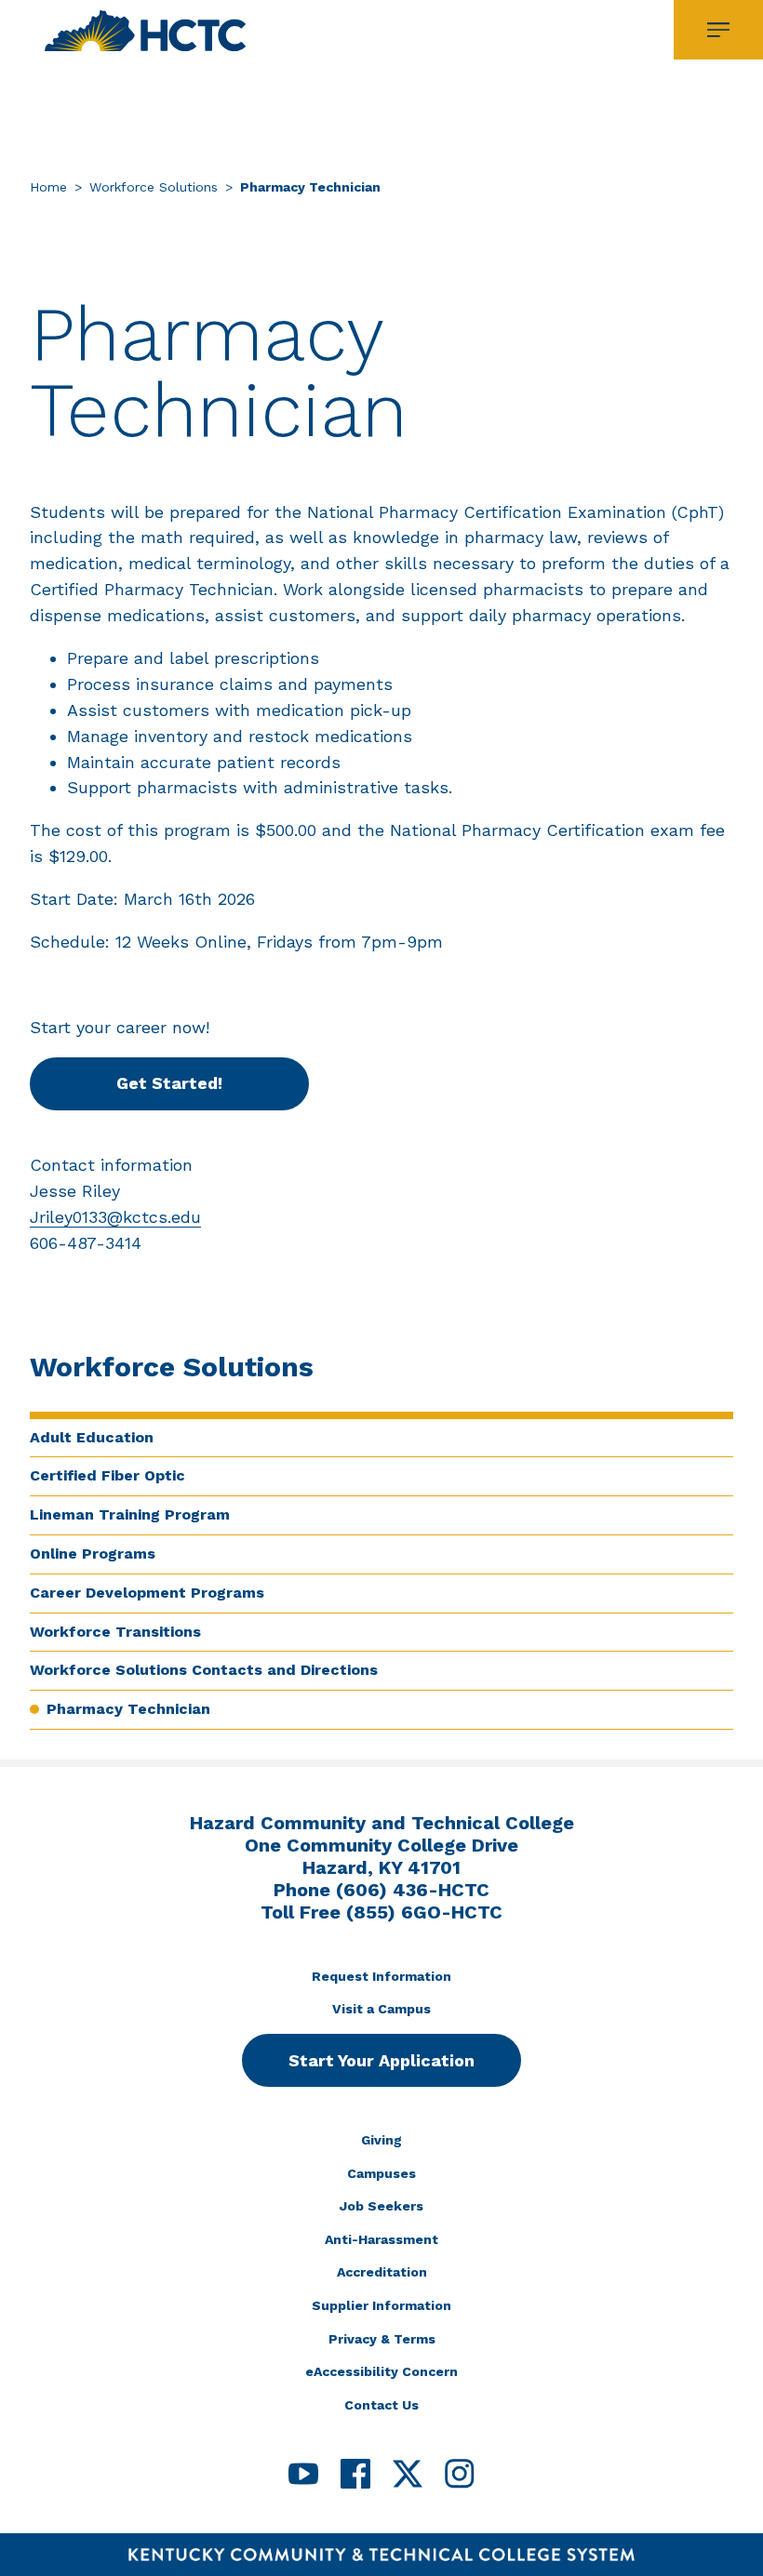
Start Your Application (381, 2060)
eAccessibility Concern (381, 2371)
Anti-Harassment (381, 2239)
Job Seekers (381, 2206)
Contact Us (381, 2405)
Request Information (381, 1976)
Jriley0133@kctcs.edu (115, 1217)
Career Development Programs (147, 1593)
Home (48, 187)
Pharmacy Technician (128, 1709)
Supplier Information (381, 2305)
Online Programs (93, 1554)
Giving (381, 2140)
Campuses (381, 2173)
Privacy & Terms (382, 2339)
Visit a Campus (381, 2009)
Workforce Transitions (115, 1632)
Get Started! (169, 1083)
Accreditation (382, 2272)
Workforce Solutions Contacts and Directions (204, 1670)
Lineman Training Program (130, 1514)
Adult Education (92, 1437)
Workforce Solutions (154, 187)
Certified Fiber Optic (107, 1475)
